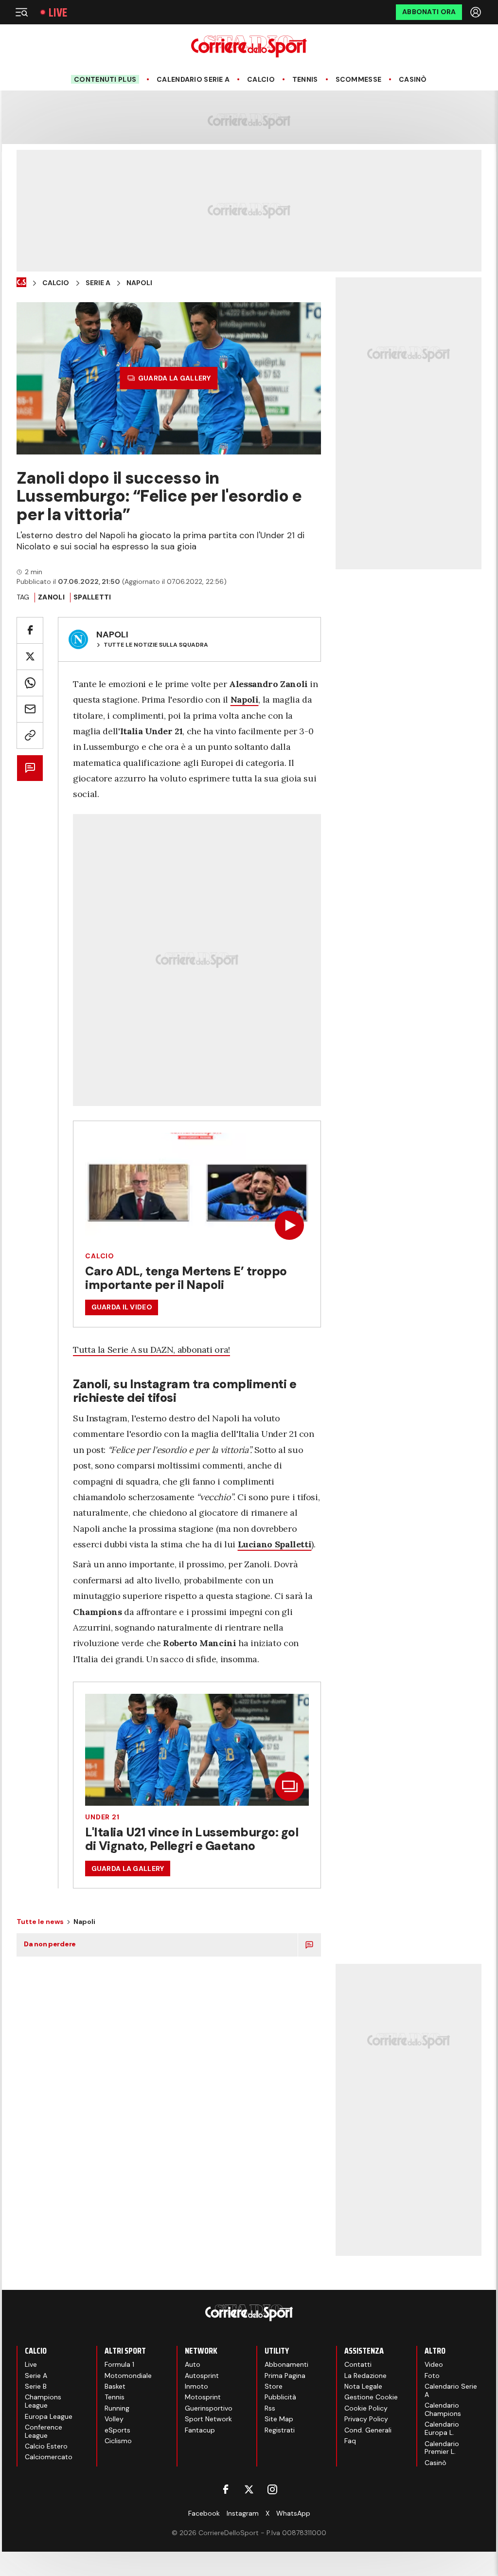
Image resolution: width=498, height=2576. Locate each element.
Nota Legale (363, 2386)
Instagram (243, 2513)
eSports (117, 2430)
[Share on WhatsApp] (30, 683)
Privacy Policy (366, 2419)
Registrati (280, 2430)
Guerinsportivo (209, 2408)
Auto (193, 2364)
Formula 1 (119, 2364)
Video (434, 2364)
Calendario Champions (443, 2409)
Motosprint (203, 2397)
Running (117, 2408)
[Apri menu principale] (21, 12)
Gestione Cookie (371, 2397)
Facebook (204, 2513)
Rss (270, 2408)
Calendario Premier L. (442, 2448)
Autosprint (202, 2376)
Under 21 (102, 1817)
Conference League (44, 2431)
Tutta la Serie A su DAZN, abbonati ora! (151, 1350)
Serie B (36, 2386)
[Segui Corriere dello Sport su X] (249, 2489)
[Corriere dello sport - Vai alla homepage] (249, 46)
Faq (350, 2441)
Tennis (305, 80)
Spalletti (92, 597)
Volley (114, 2419)
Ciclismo (118, 2441)
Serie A (98, 283)
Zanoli (51, 597)
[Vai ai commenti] (30, 768)
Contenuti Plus (105, 79)
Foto (432, 2376)
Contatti (358, 2364)
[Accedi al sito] (477, 12)
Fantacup (200, 2430)
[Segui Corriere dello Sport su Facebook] (226, 2489)
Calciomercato (49, 2457)
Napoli (139, 283)
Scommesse (359, 80)
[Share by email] (30, 709)
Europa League (49, 2416)
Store (274, 2386)
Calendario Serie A (193, 80)
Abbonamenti (286, 2364)
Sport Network (208, 2419)
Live (58, 12)
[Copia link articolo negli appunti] (30, 735)
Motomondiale (128, 2376)
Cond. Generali (368, 2430)
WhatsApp (293, 2513)
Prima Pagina (285, 2376)
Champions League (43, 2401)
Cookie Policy (366, 2408)
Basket (115, 2386)
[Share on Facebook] (30, 630)
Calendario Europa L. (442, 2428)
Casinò (413, 80)
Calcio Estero (46, 2446)
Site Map (279, 2419)
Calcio (261, 80)
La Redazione (365, 2376)
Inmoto (196, 2386)
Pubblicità (280, 2397)
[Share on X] (30, 657)
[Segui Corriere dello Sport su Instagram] (272, 2489)
